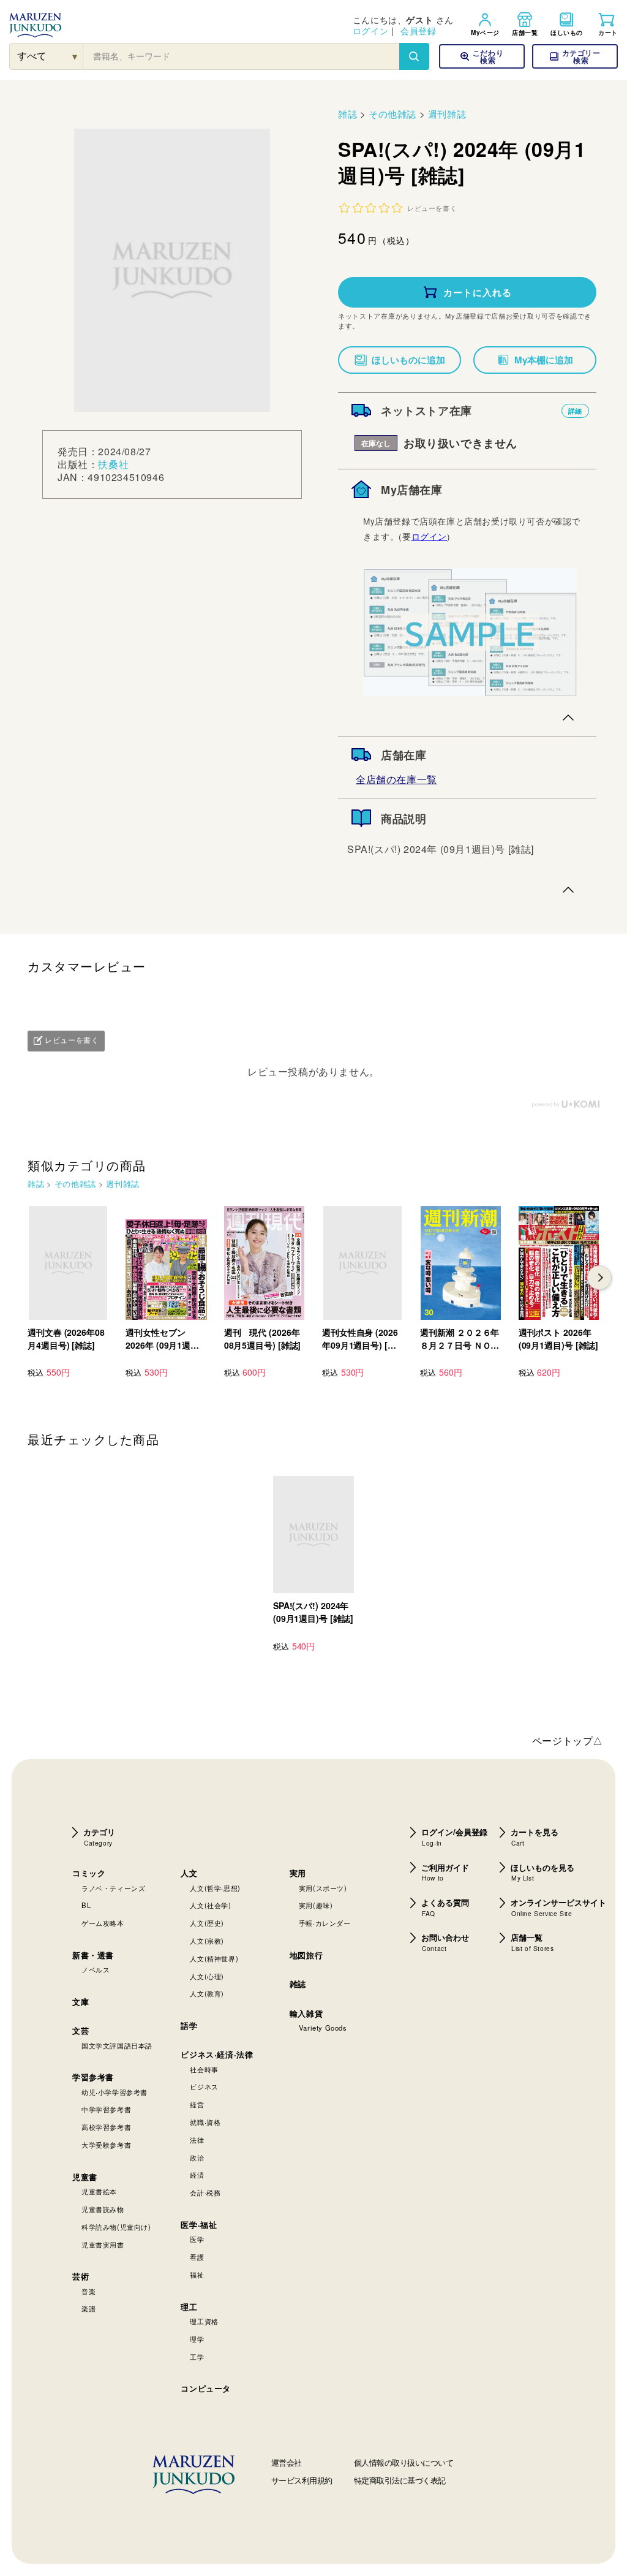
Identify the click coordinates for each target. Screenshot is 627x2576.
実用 (298, 1873)
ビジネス (204, 2086)
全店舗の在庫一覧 (396, 779)
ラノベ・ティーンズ (113, 1888)
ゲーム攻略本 (103, 1923)
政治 (197, 2157)
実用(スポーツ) (323, 1888)
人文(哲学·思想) (215, 1888)
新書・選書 (93, 1955)
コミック (89, 1873)
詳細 (575, 411)
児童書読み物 (103, 2209)
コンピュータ (206, 2388)
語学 (189, 2025)
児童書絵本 (99, 2191)
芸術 (81, 2276)
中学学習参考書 (106, 2109)
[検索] (414, 56)
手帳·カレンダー (325, 1923)
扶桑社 (113, 464)
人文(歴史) (207, 1923)
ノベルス (96, 1969)
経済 (197, 2175)
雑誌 (347, 114)
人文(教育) (207, 1993)
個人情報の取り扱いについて (404, 2462)
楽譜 (88, 2308)
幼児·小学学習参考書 (115, 2092)
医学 (197, 2239)
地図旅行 (306, 1955)
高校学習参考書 (106, 2127)
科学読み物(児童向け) (116, 2227)
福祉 (197, 2275)
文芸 (81, 2030)
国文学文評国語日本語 (117, 2045)
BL (86, 1905)
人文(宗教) (207, 1941)
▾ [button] (75, 56)
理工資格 (204, 2321)
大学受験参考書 (106, 2145)
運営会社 (287, 2462)
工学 (197, 2357)
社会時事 (204, 2069)
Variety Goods (323, 2028)
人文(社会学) (210, 1905)
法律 (197, 2140)
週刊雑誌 (447, 114)
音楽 (88, 2291)
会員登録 (418, 31)
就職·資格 (205, 2122)
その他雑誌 (392, 114)
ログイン (370, 31)
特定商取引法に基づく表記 (400, 2480)
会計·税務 (205, 2192)
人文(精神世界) (214, 1958)
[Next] (599, 1278)
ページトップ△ (568, 1741)
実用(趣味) (316, 1905)
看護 (197, 2257)
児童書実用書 (103, 2245)
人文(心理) (207, 1976)
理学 (197, 2339)
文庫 (81, 2002)
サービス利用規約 (302, 2480)
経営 (197, 2104)
